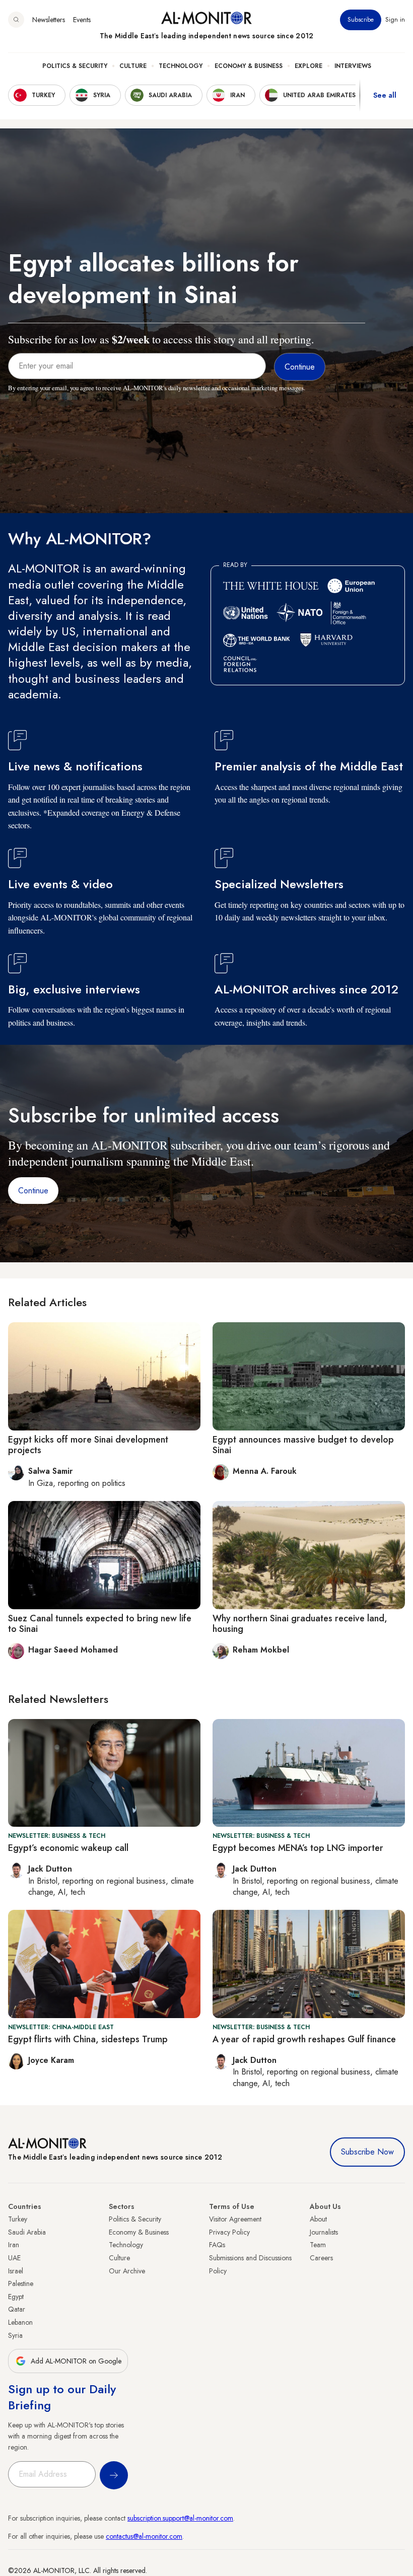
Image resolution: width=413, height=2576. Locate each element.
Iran (14, 2245)
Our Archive (127, 2271)
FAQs (217, 2245)
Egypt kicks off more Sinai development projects (88, 1445)
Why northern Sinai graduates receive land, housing (300, 1624)
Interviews (353, 66)
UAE (14, 2258)
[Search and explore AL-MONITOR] (16, 20)
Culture (133, 66)
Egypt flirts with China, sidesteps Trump (88, 2039)
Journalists (324, 2232)
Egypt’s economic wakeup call (68, 1848)
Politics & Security (75, 66)
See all (385, 95)
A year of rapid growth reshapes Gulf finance (304, 2039)
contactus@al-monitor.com (144, 2536)
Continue (33, 1191)
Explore (308, 66)
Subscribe (361, 20)
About (318, 2219)
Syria (15, 2335)
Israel (16, 2271)
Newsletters (49, 20)
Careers (321, 2258)
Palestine (21, 2283)
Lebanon (20, 2322)
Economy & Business (249, 66)
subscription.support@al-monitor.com (180, 2518)
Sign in (395, 20)
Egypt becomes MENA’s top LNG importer (298, 1848)
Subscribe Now (367, 2152)
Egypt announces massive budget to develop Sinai (303, 1445)
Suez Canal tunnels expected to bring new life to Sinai (100, 1624)
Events (82, 20)
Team (318, 2245)
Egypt (16, 2297)
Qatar (17, 2309)
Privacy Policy (229, 2232)
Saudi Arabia (27, 2232)
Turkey (18, 2219)
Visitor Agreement (235, 2219)
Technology (181, 66)
